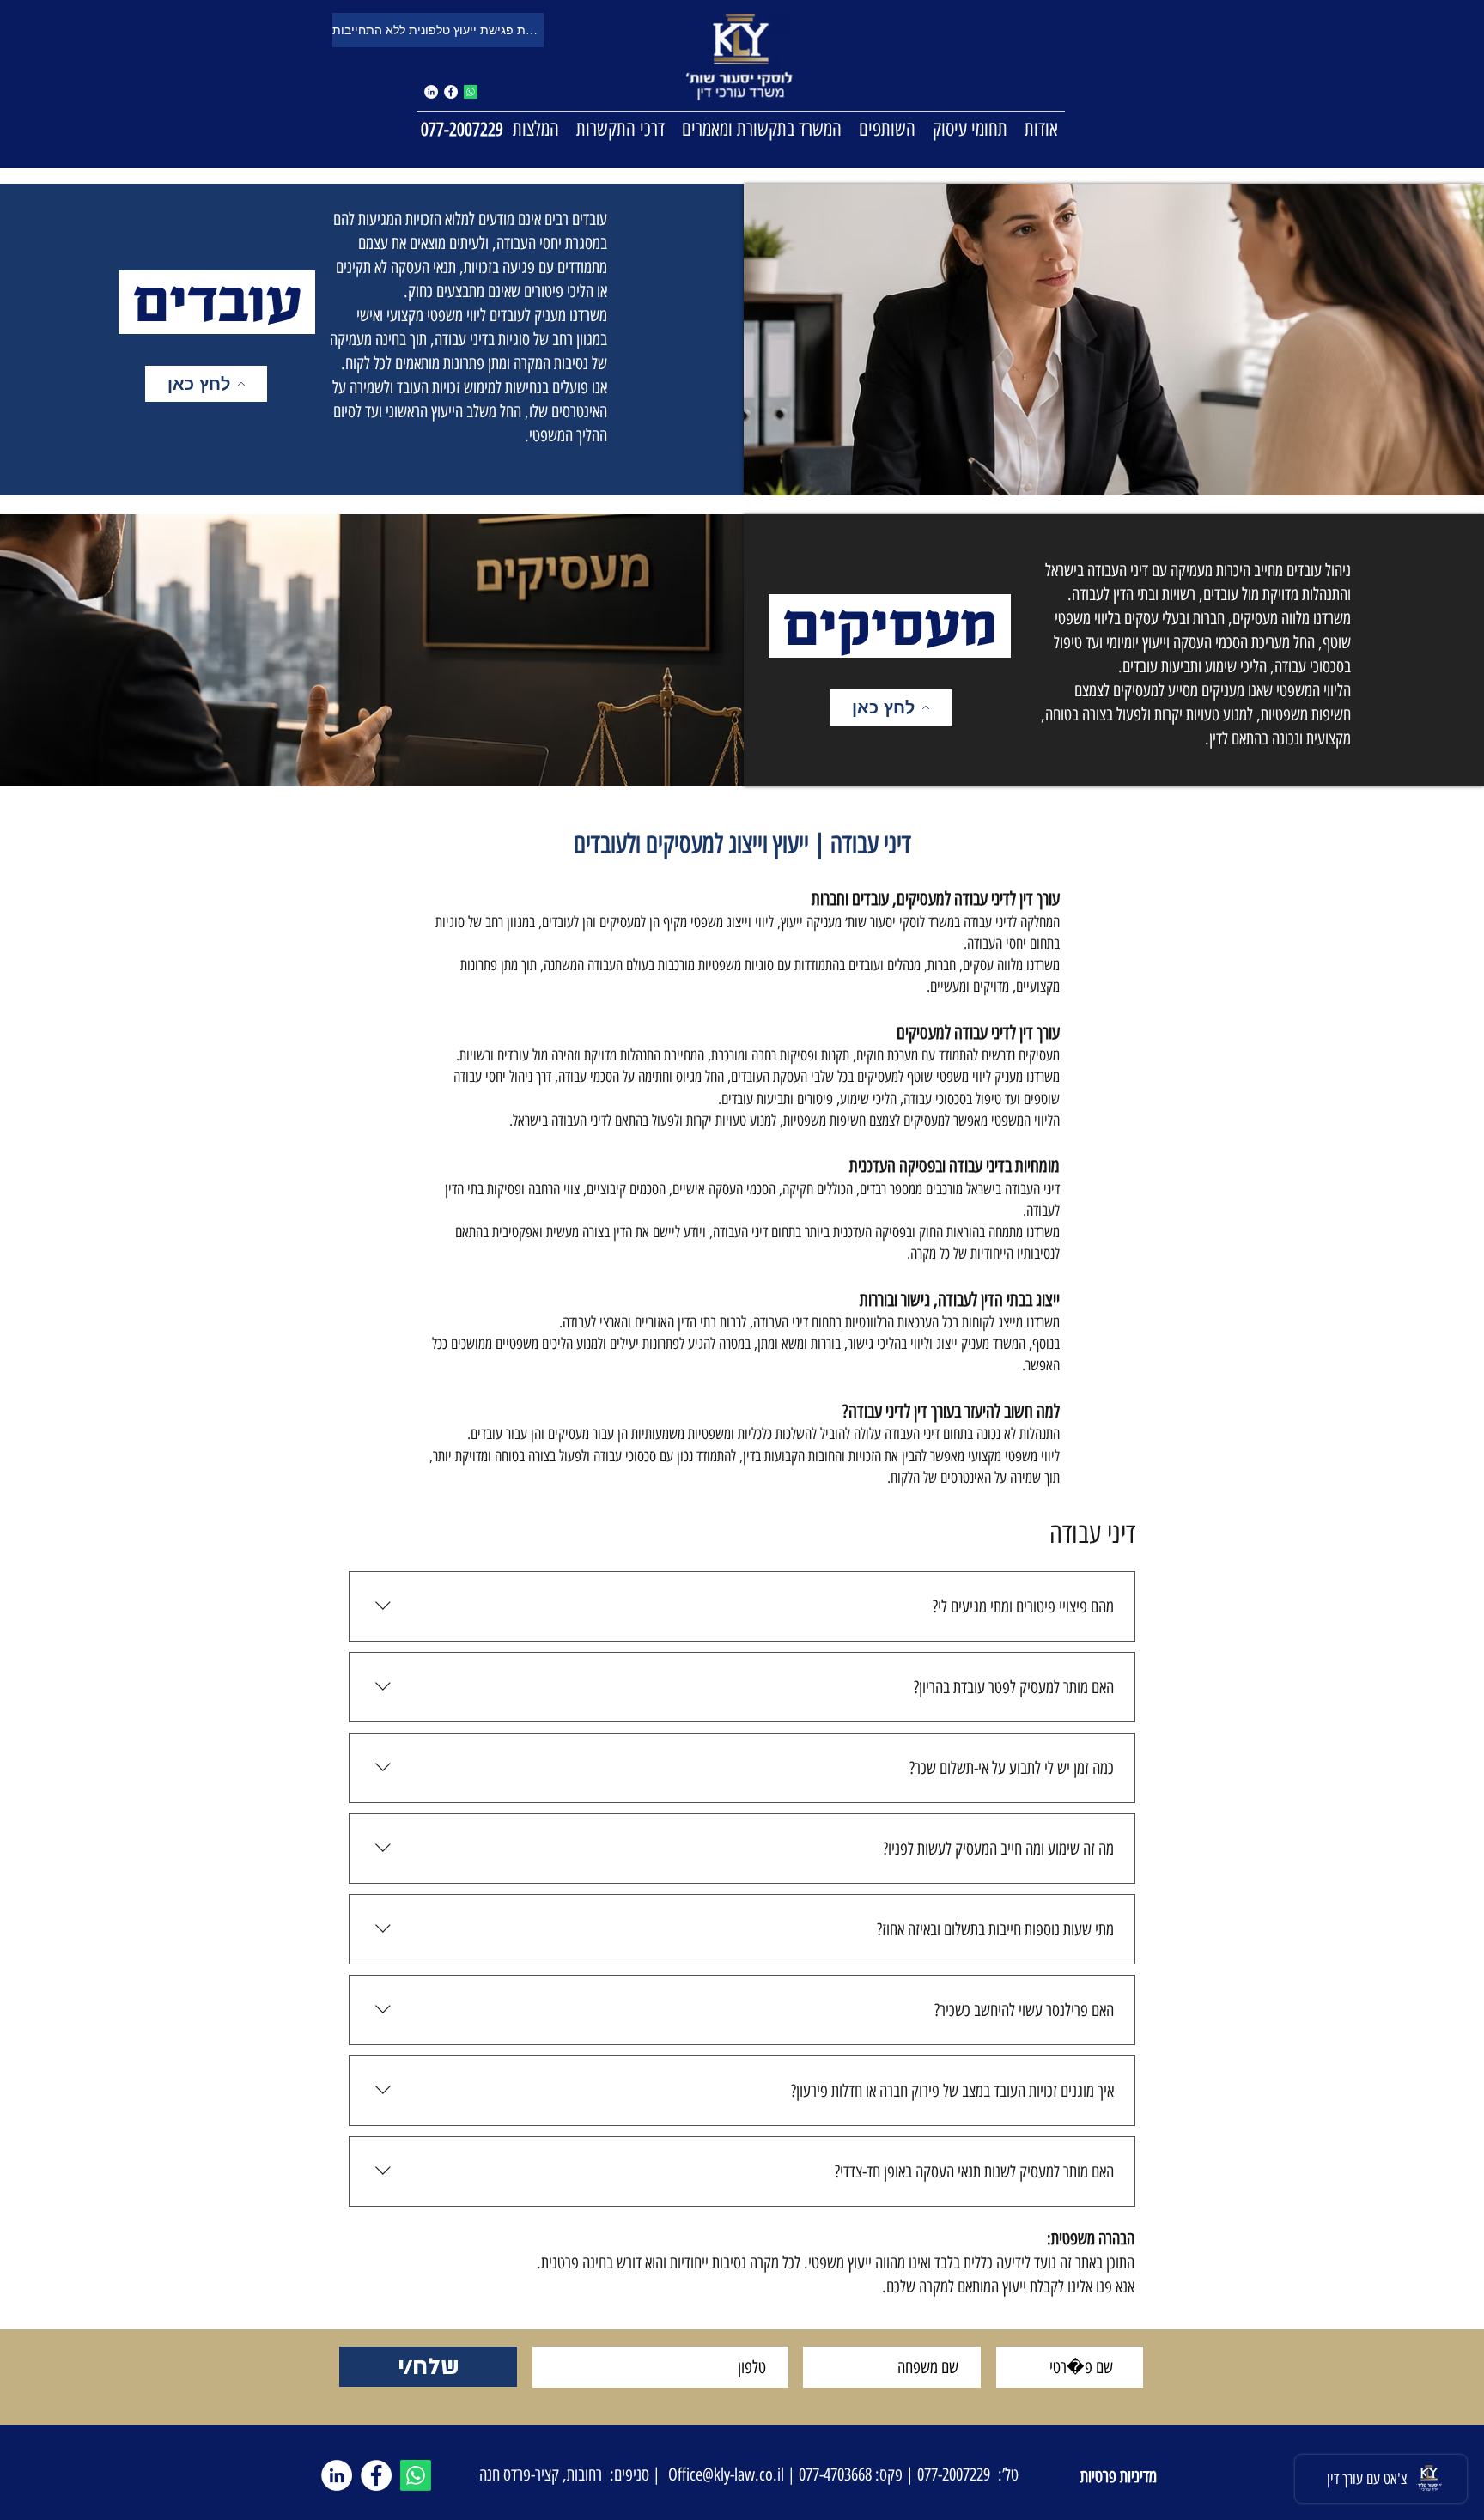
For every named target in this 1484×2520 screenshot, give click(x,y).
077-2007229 (462, 129)
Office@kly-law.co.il (726, 2474)
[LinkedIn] (337, 2475)
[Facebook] (451, 92)
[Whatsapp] (471, 92)
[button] (970, 128)
